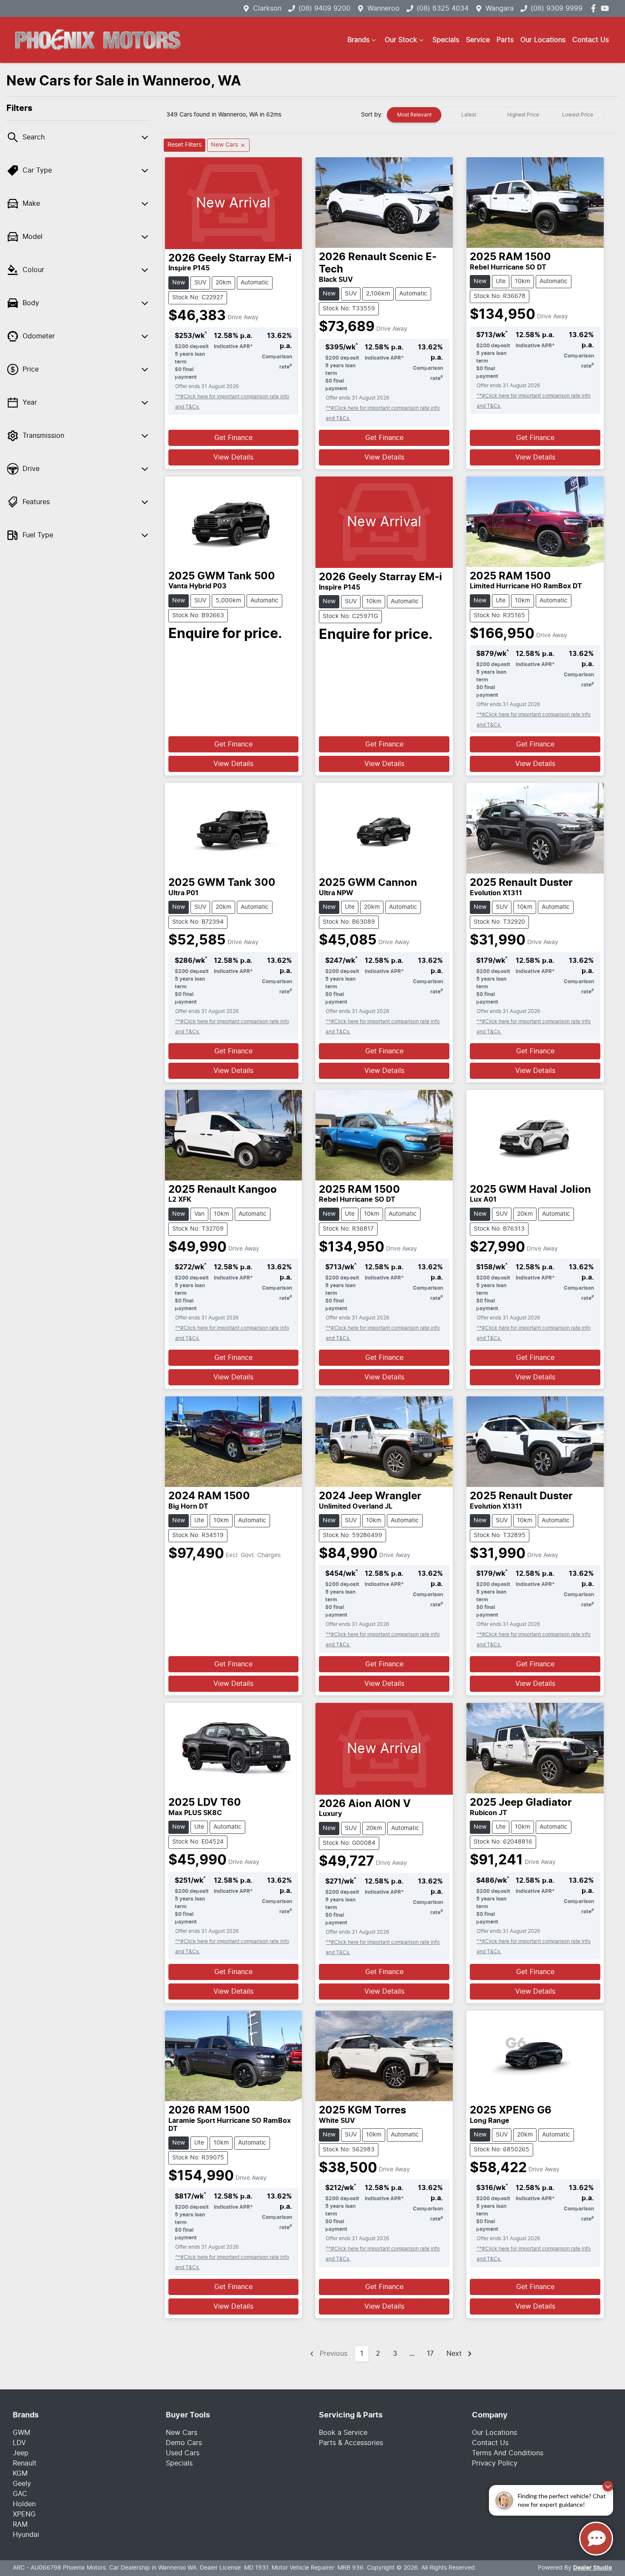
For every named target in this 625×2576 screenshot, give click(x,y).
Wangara (500, 9)
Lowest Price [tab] (578, 115)
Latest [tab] (469, 115)
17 (430, 2354)
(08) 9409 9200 (324, 9)
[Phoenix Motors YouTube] (607, 8)
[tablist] (496, 115)
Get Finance (233, 438)
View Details (233, 457)
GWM (21, 2433)
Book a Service (343, 2433)
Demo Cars (184, 2443)
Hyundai (26, 2535)
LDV (19, 2443)
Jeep (21, 2453)
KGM (20, 2474)
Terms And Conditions (508, 2453)
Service (478, 40)
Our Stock (401, 40)
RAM (20, 2525)
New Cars (182, 2433)
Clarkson (267, 9)
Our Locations (543, 40)
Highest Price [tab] (523, 115)
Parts (505, 40)
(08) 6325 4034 (443, 9)
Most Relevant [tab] (414, 115)
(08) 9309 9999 (557, 9)
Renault (25, 2463)
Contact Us (591, 40)
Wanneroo (384, 9)
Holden (24, 2504)
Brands (358, 40)
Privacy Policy (495, 2463)
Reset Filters (185, 145)
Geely (22, 2484)
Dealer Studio (593, 2568)
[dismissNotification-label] (608, 2486)
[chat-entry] (596, 2539)
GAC (20, 2494)
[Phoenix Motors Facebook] (595, 8)
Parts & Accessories (351, 2443)
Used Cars (183, 2453)
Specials (446, 40)
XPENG (24, 2514)
